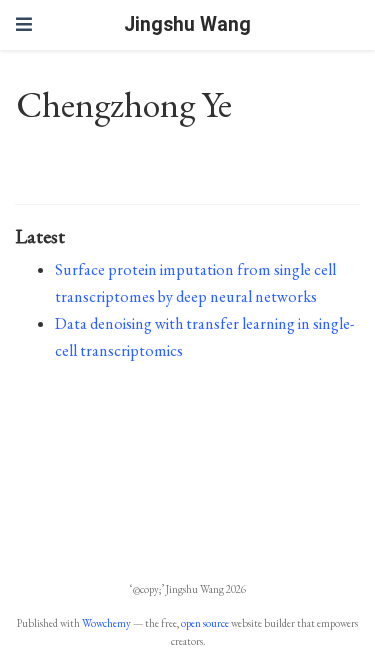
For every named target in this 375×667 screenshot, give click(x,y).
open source (205, 623)
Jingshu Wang (187, 24)
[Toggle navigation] (24, 24)
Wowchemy (106, 623)
